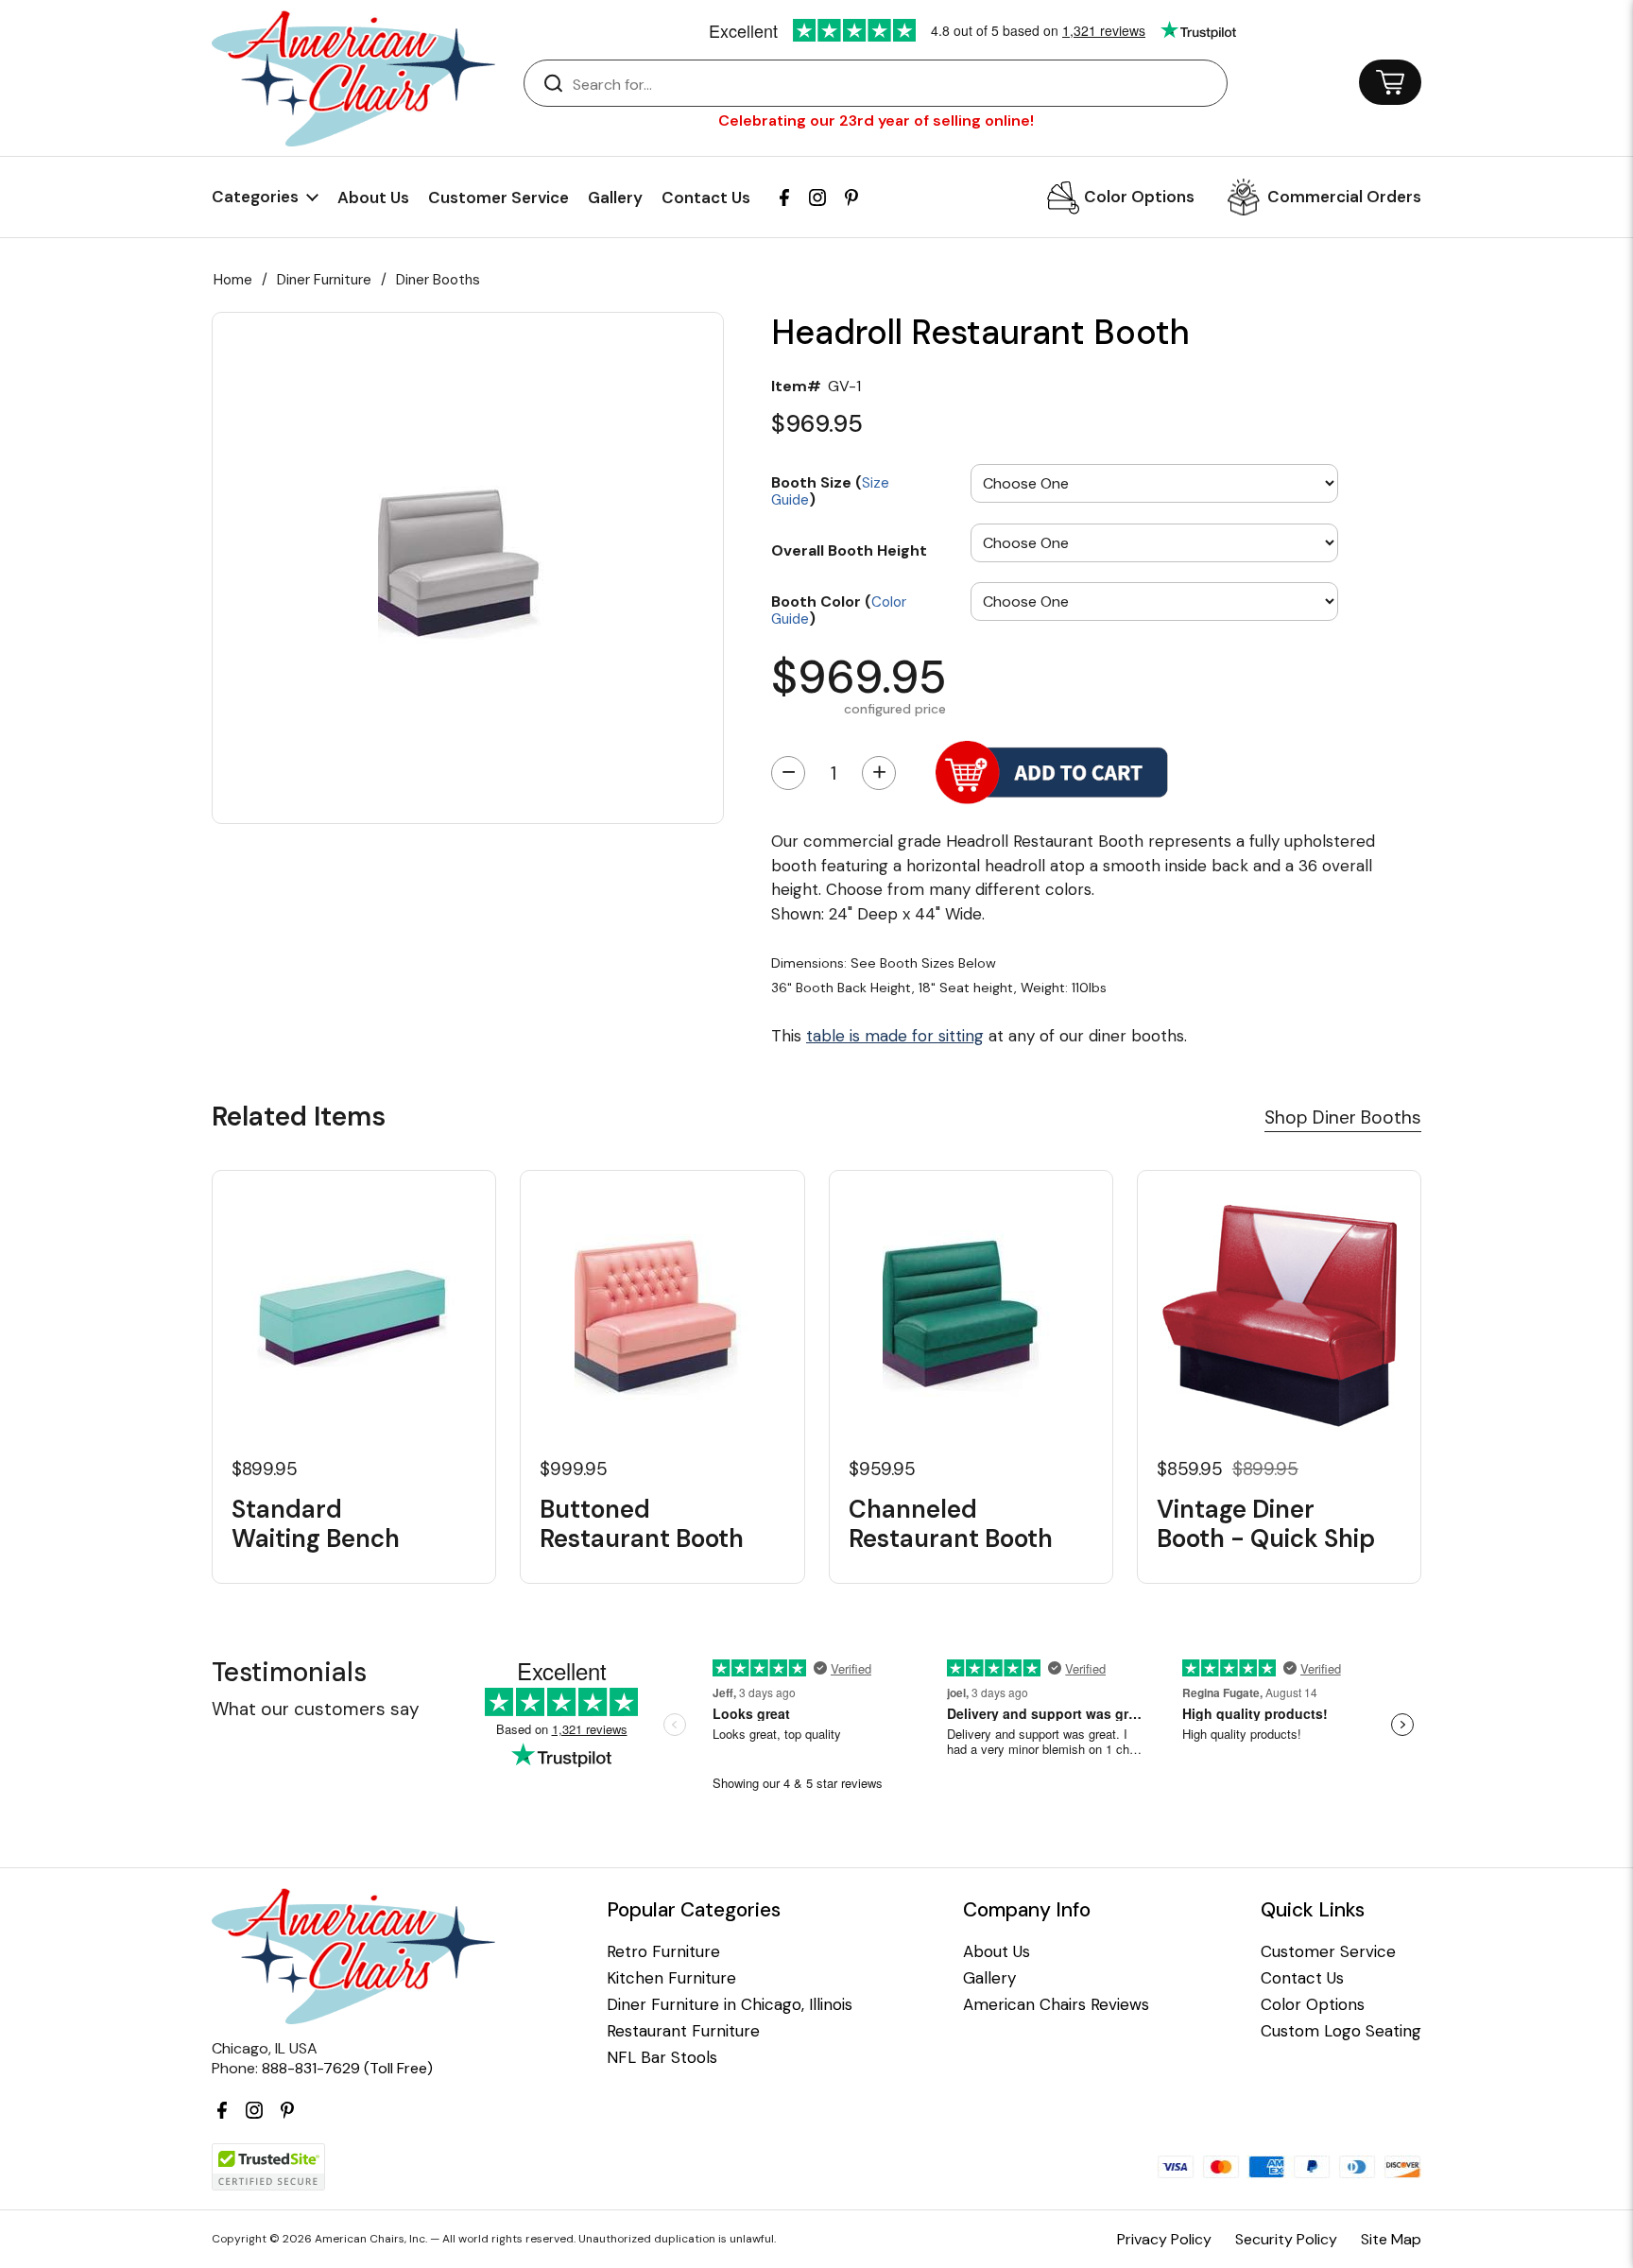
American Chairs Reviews (1056, 2005)
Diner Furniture (324, 280)
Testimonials (289, 1672)
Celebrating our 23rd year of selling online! (876, 120)
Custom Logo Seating (1341, 2031)
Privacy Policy (1164, 2239)
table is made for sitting (895, 1036)
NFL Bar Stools (662, 2058)
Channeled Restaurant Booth (951, 1524)
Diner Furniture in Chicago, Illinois (730, 2005)
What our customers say (316, 1709)
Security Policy (1286, 2239)
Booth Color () (839, 609)
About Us (373, 198)
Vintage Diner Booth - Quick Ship (1266, 1524)
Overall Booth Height (849, 550)
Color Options (1139, 197)
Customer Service (498, 198)
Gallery (615, 198)
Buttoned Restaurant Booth (642, 1524)
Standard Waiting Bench (316, 1524)
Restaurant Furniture (683, 2031)
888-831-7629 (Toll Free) (347, 2068)
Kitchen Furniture (671, 1978)
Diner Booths (438, 280)
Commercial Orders (1344, 197)
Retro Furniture (663, 1952)
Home (233, 280)
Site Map (1391, 2239)
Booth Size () (830, 490)
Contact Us (706, 198)
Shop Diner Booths (1343, 1117)
